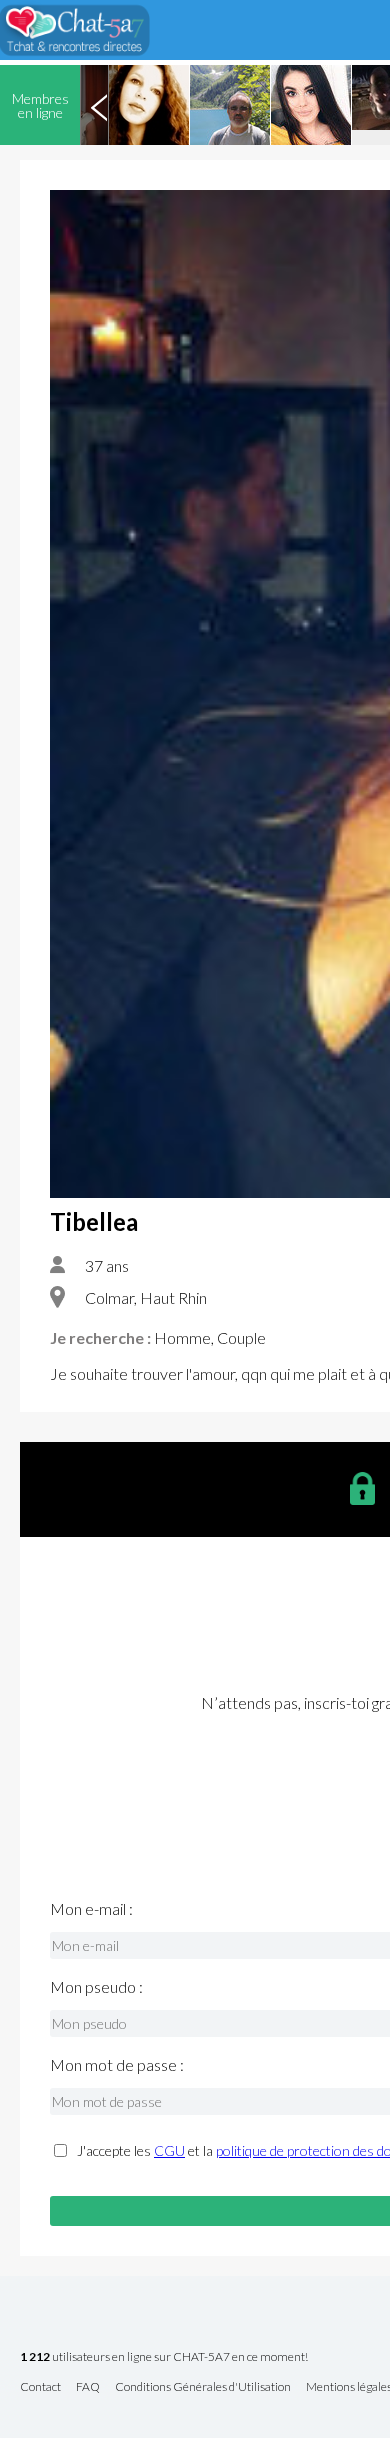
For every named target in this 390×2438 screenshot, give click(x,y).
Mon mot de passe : (117, 2065)
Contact (40, 2387)
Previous (99, 105)
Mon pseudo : (96, 1987)
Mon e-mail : (91, 1909)
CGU (169, 2150)
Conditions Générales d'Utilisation (203, 2387)
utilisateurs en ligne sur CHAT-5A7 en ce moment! (164, 2357)
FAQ (88, 2387)
